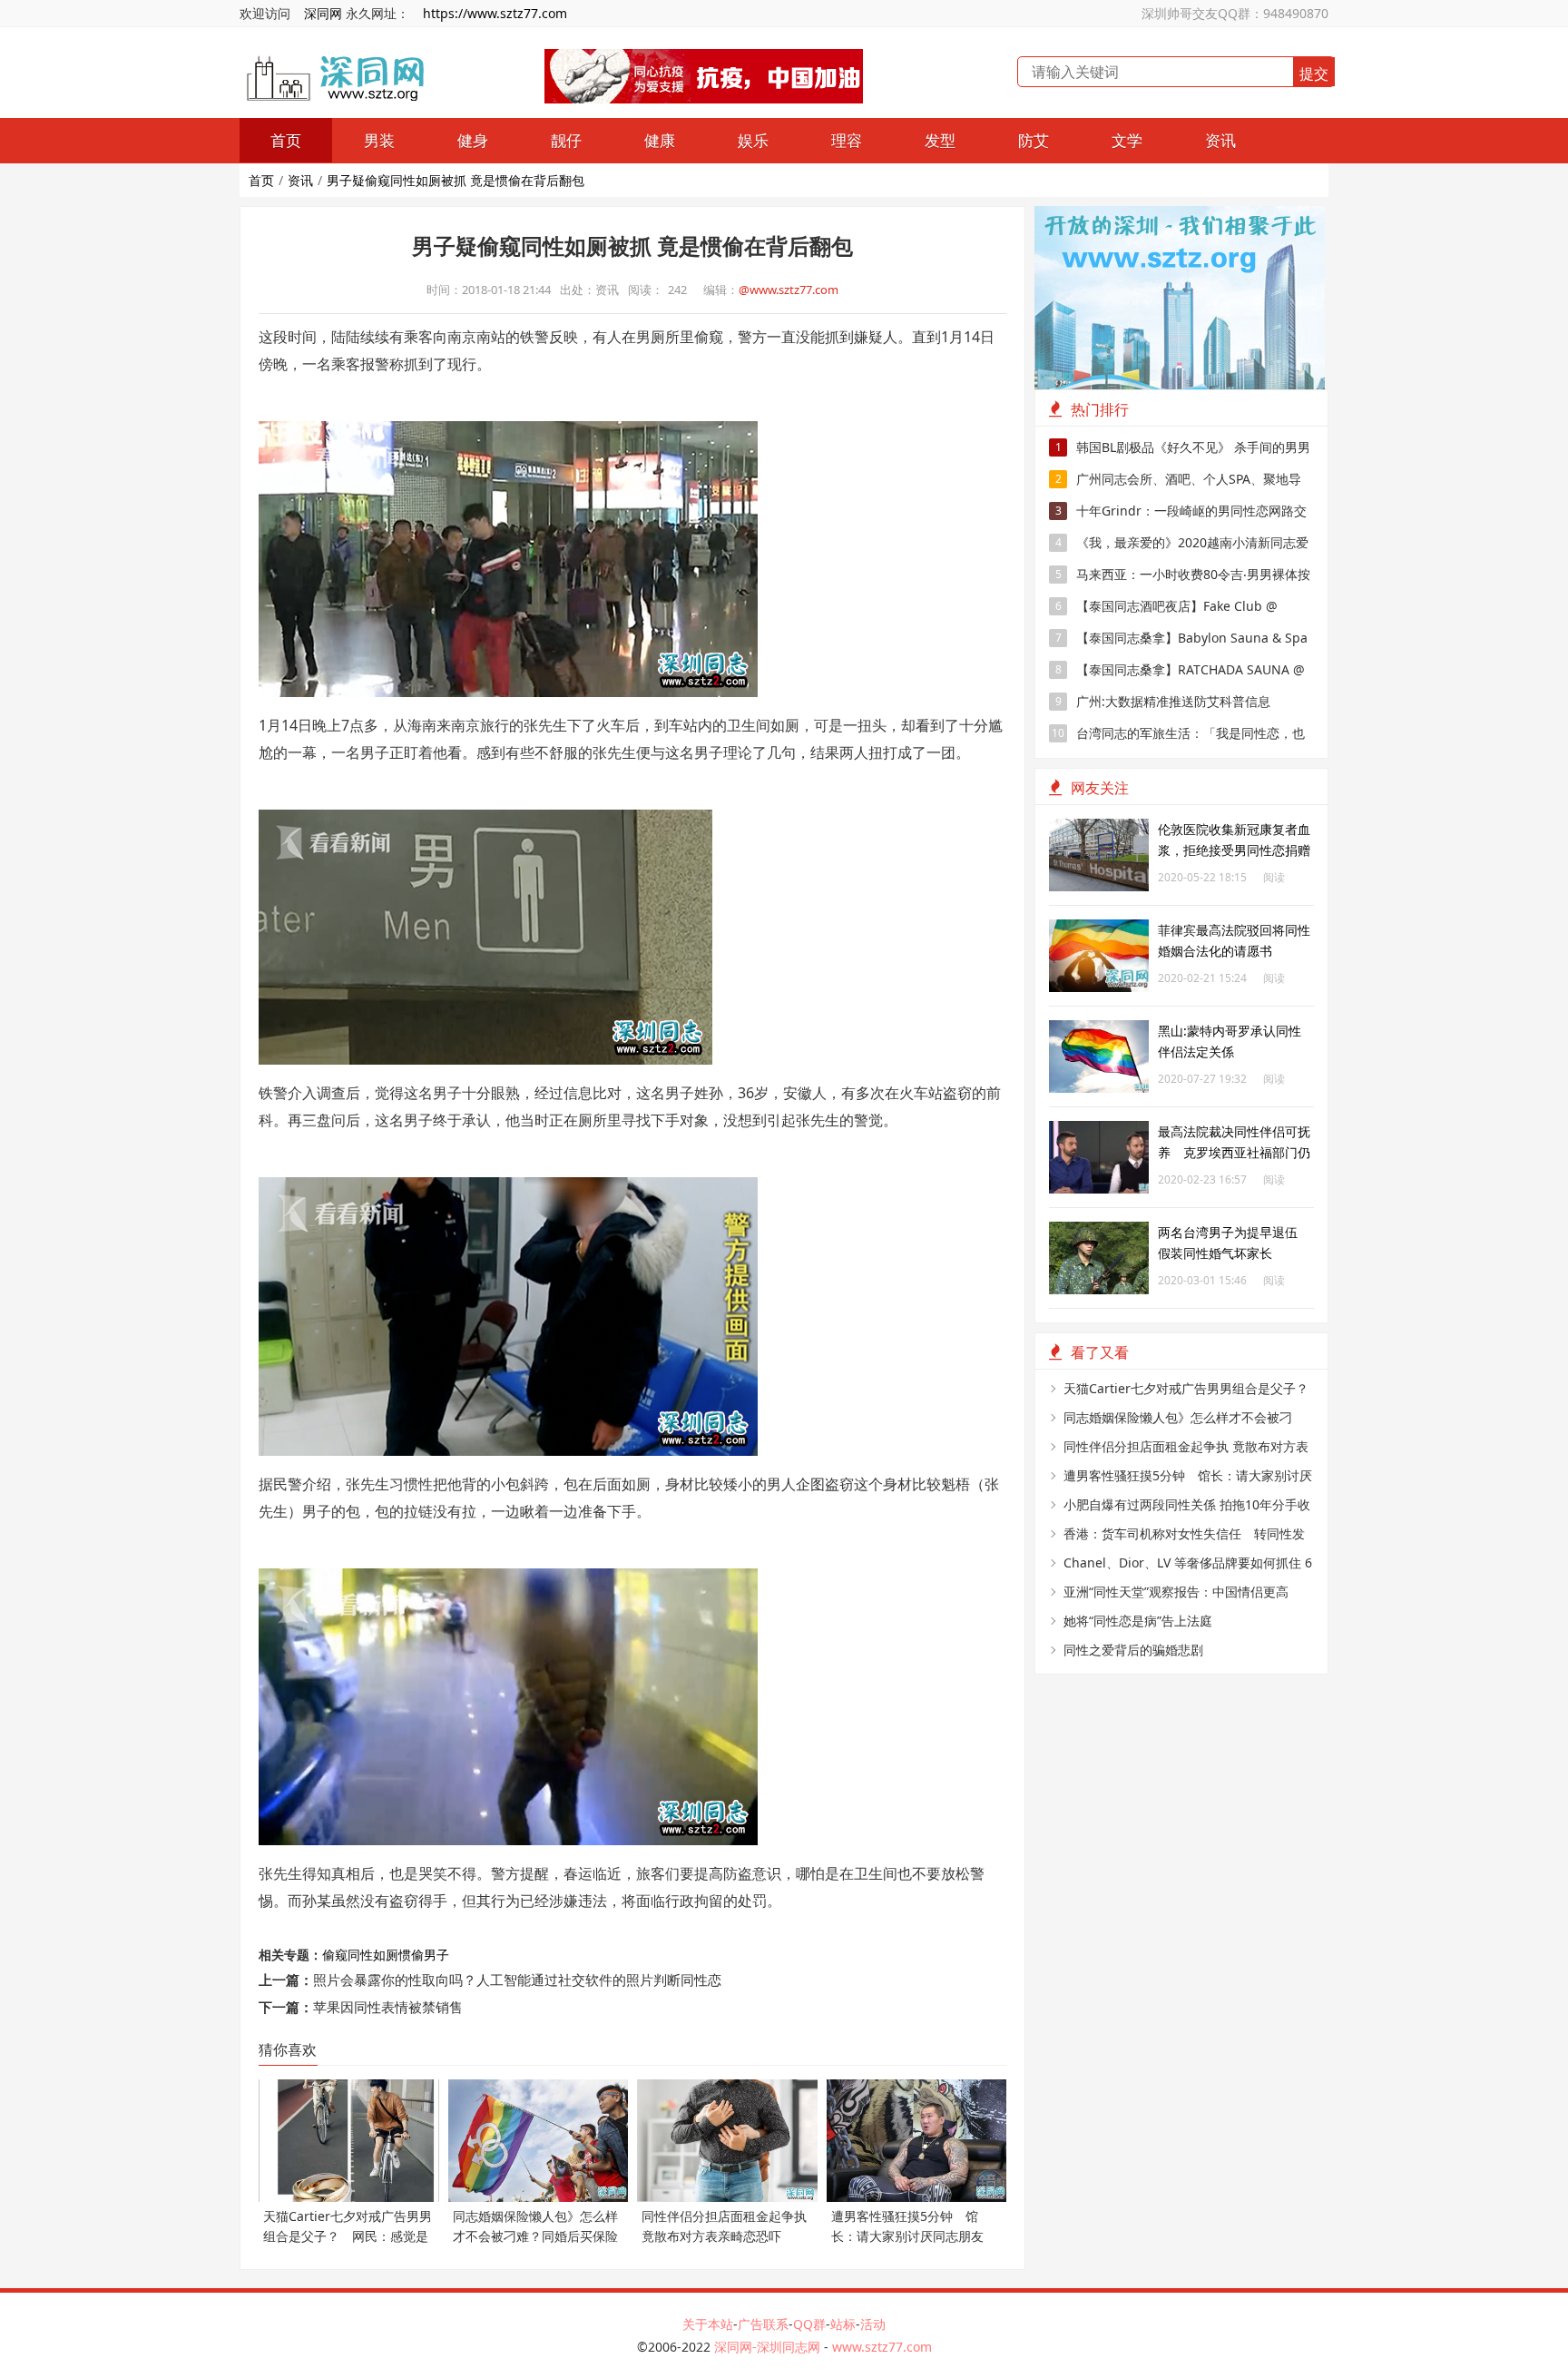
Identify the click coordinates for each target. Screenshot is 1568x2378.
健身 (473, 140)
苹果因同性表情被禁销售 (388, 2007)
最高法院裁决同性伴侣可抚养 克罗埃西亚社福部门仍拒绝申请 (1234, 1152)
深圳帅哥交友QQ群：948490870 (1235, 13)
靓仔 (566, 140)
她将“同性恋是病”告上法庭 (1138, 1621)
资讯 (1220, 140)
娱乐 (753, 140)
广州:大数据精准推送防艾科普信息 (1163, 701)
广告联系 (763, 2324)
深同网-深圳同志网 (769, 2347)
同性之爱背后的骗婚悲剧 (1133, 1650)
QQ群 (809, 2324)
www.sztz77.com (882, 2347)
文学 (1127, 140)
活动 (873, 2324)
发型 (940, 140)
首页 (286, 140)
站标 (843, 2324)
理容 (847, 140)
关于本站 (708, 2324)
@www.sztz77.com (789, 290)
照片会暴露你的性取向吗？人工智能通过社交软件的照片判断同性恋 (517, 1980)
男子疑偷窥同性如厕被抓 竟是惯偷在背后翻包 (456, 180)
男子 (436, 1955)
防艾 (1034, 140)
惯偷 (411, 1955)
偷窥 (335, 1955)
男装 (379, 140)
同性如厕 (373, 1955)
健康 (660, 140)
